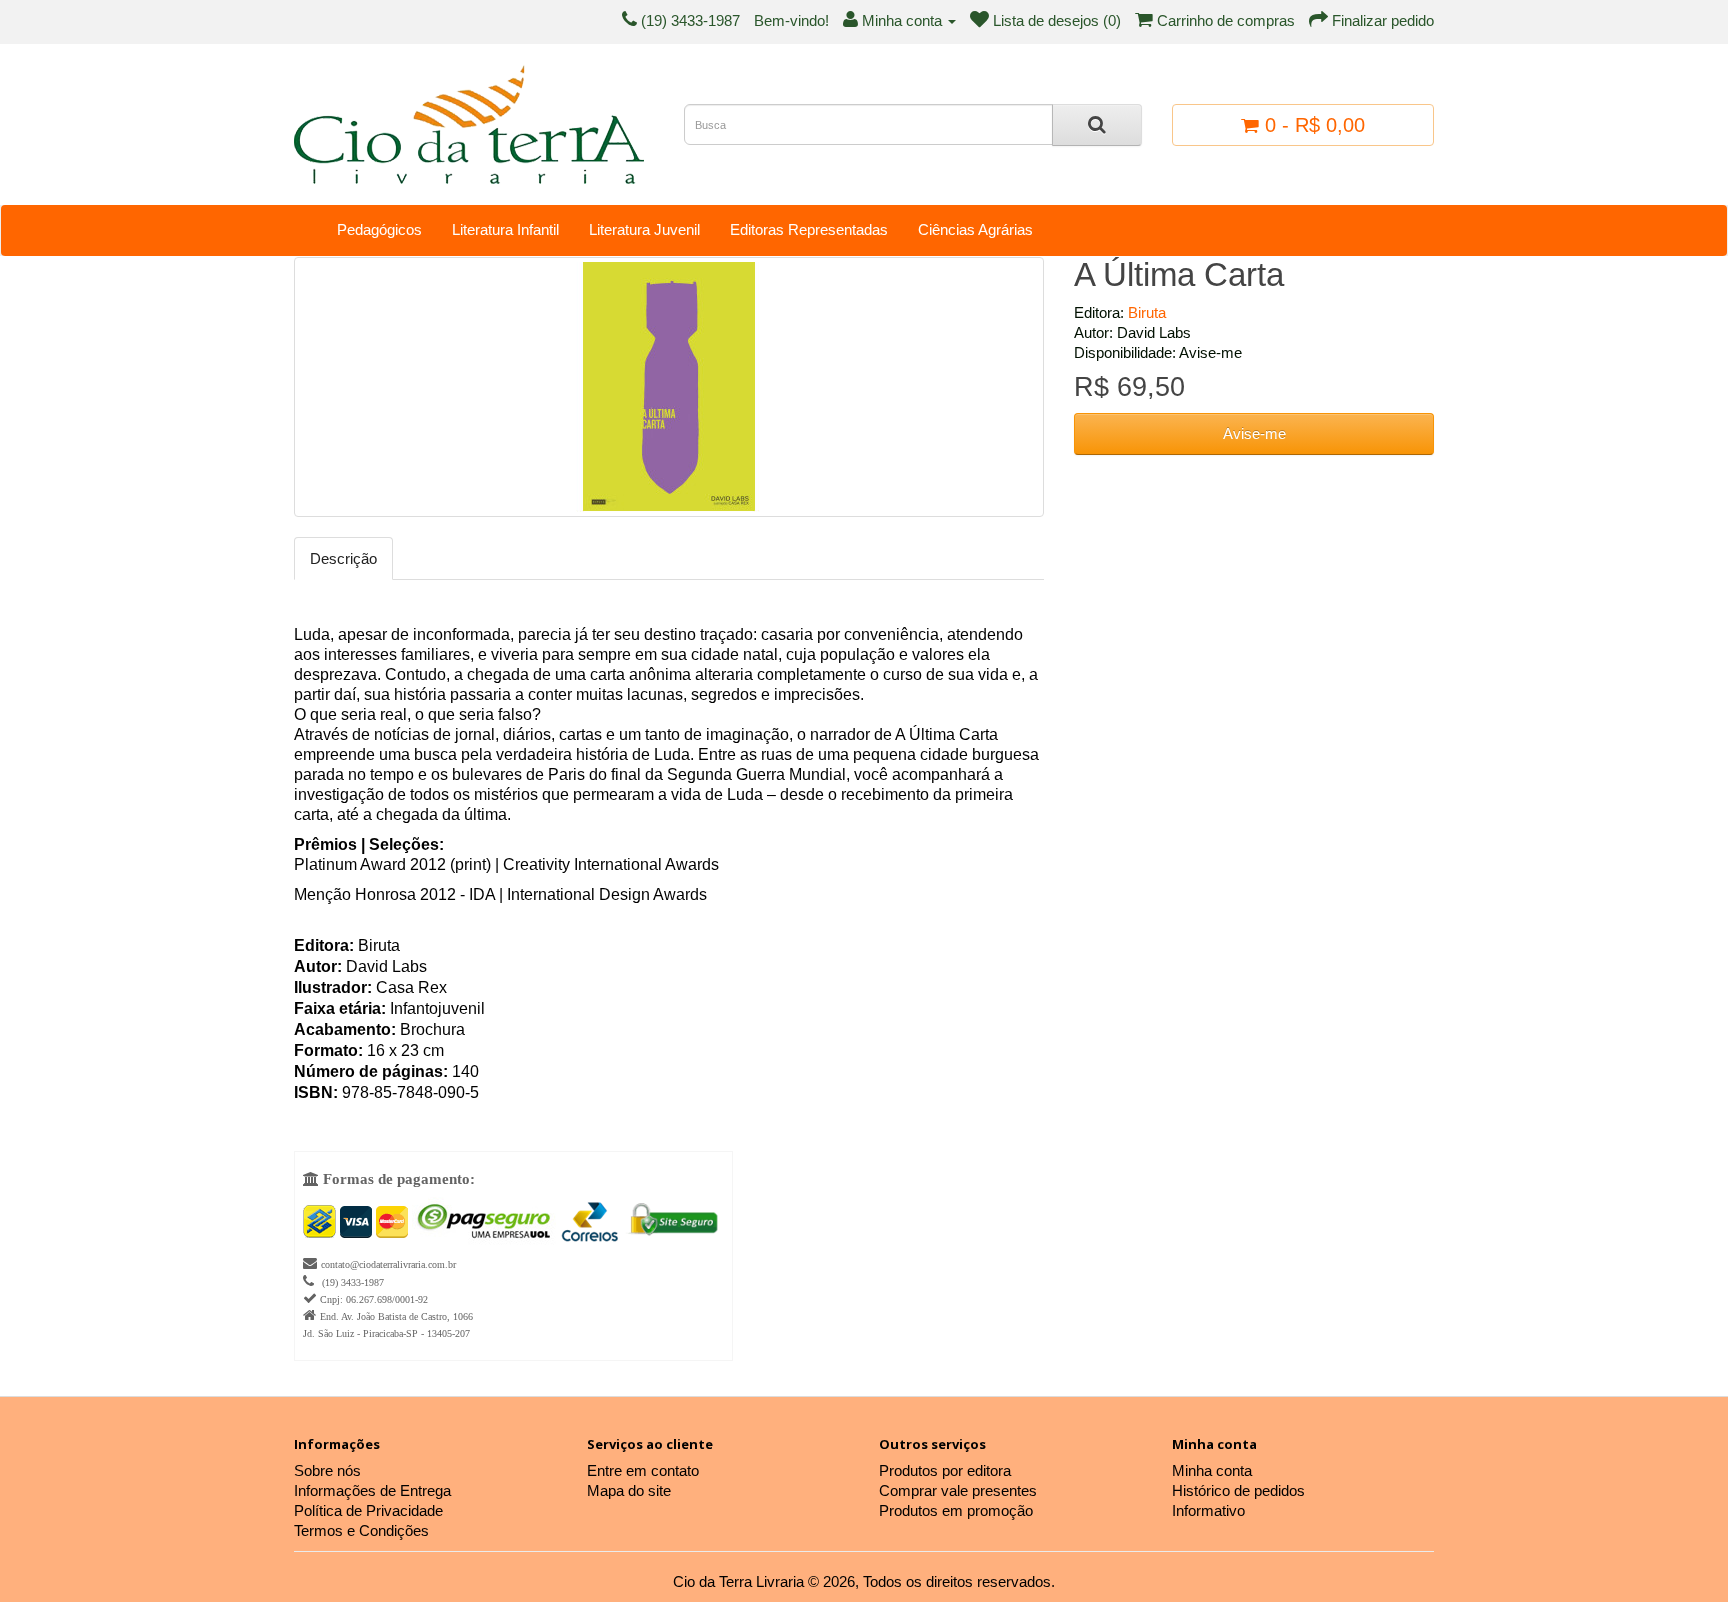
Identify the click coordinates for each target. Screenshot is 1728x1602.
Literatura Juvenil (644, 229)
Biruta (1147, 312)
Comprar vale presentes (958, 1490)
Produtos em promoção (956, 1510)
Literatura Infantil (505, 229)
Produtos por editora (945, 1470)
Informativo (1208, 1510)
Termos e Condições (361, 1530)
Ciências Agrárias (975, 229)
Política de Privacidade (368, 1510)
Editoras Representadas (809, 229)
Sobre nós (327, 1470)
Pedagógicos (379, 229)
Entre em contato (643, 1470)
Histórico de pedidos (1238, 1490)
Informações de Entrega (372, 1490)
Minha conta (1212, 1470)
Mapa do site (629, 1490)
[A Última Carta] (669, 387)
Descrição (343, 558)
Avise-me (1254, 433)
